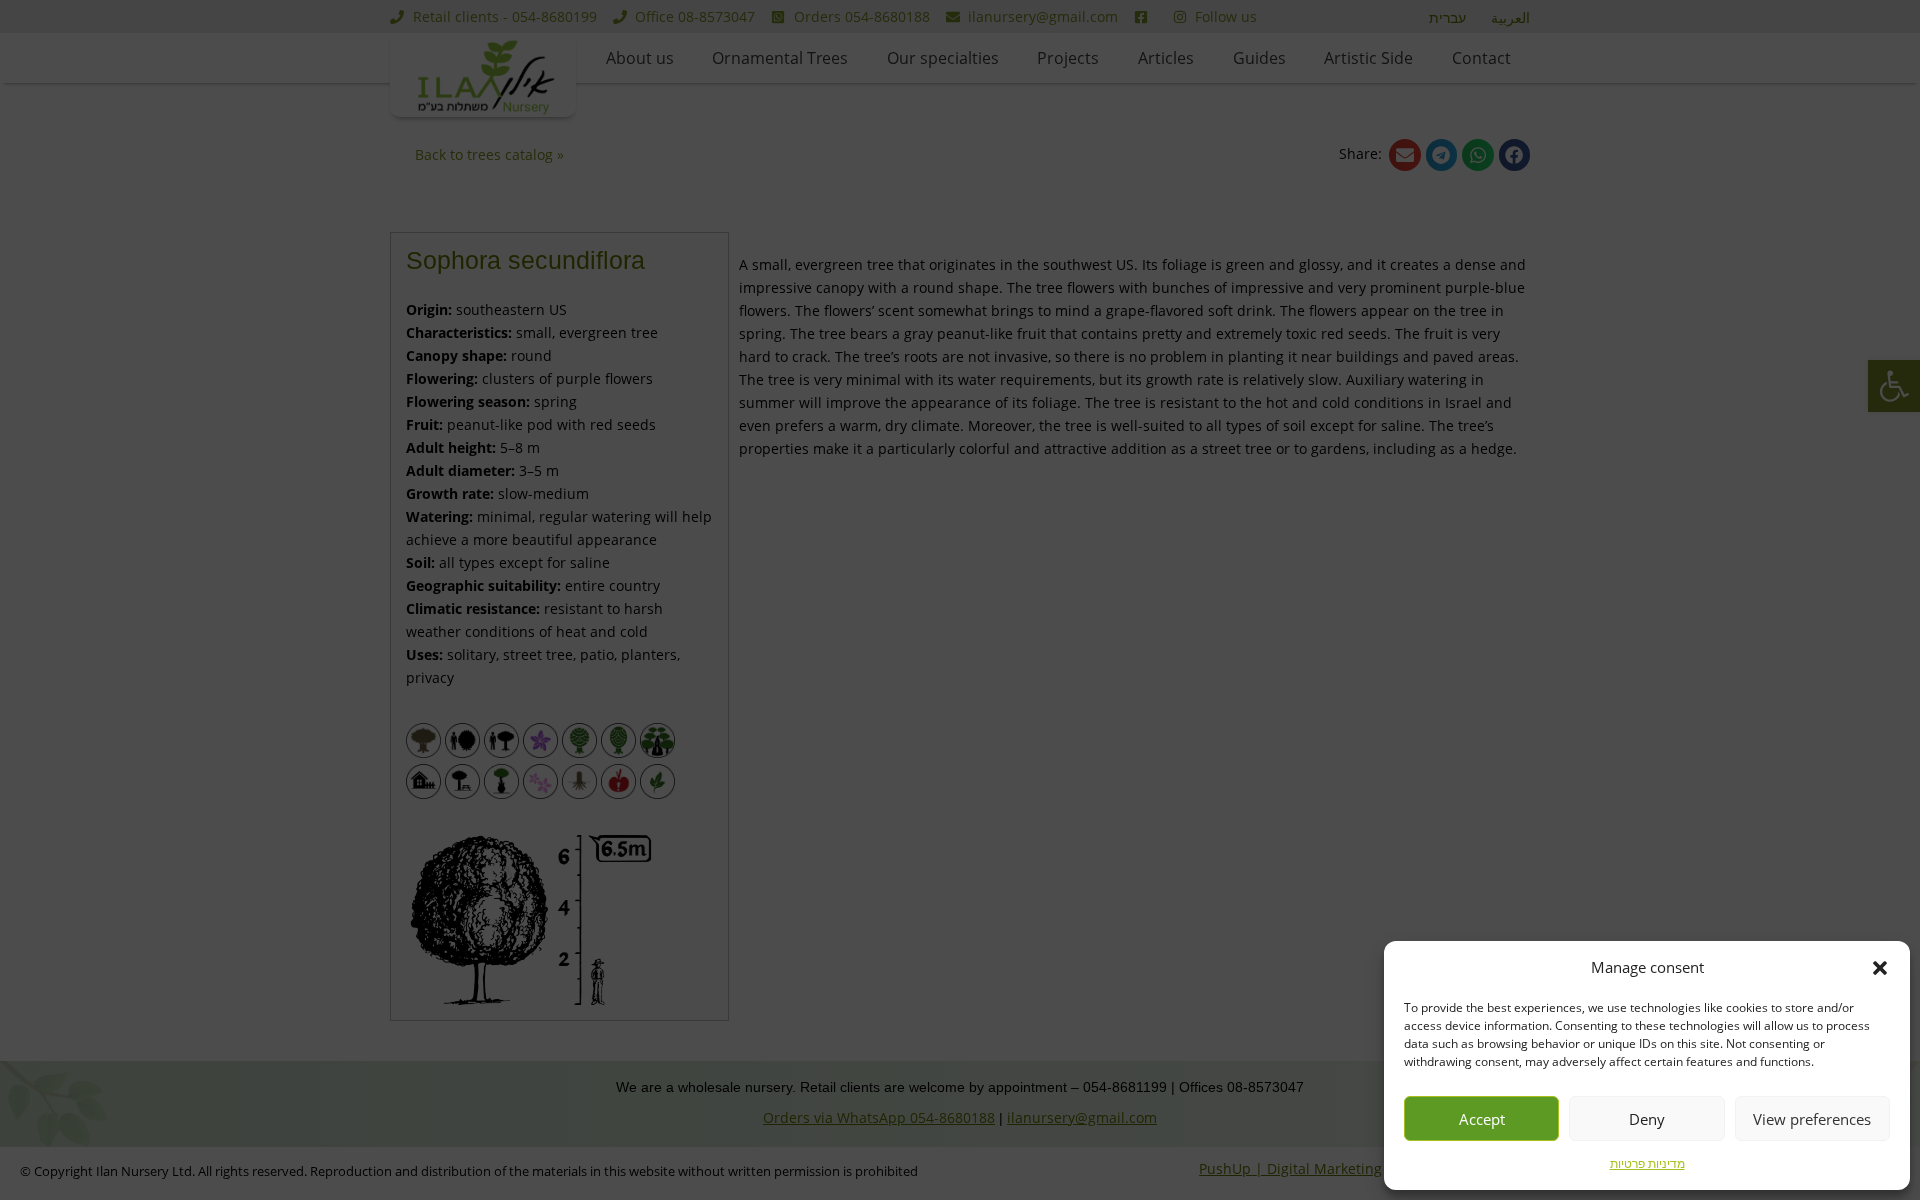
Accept (1482, 1119)
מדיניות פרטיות (1647, 1163)
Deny (1647, 1119)
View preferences (1812, 1119)
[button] (1880, 968)
